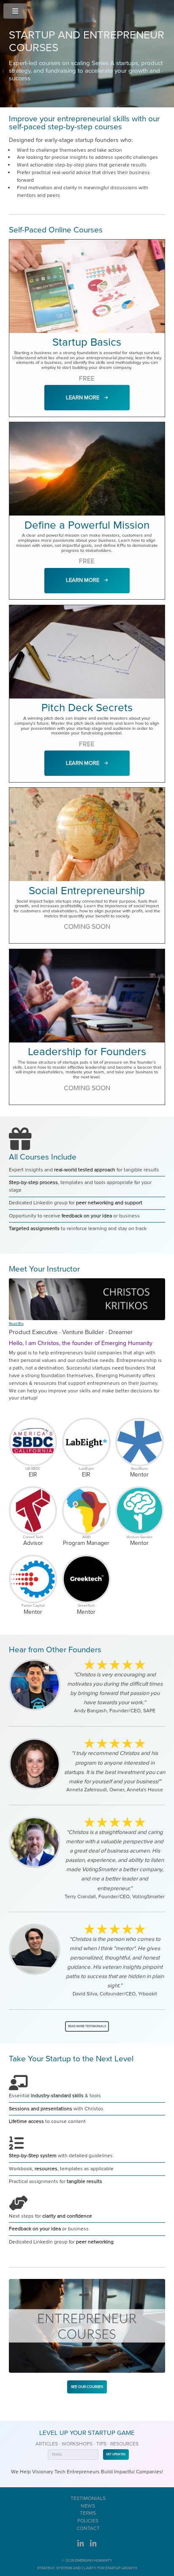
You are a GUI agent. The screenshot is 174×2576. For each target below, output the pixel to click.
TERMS (88, 2513)
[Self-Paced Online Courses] (87, 2326)
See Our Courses (87, 2387)
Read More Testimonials (87, 2026)
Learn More (85, 398)
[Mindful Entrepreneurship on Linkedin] (93, 2546)
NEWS (88, 2506)
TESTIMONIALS (88, 2498)
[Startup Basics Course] (87, 286)
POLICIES (88, 2521)
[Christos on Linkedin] (81, 2546)
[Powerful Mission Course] (87, 469)
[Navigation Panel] (17, 11)
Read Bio (16, 1323)
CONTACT (88, 2528)
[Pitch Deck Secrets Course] (87, 652)
